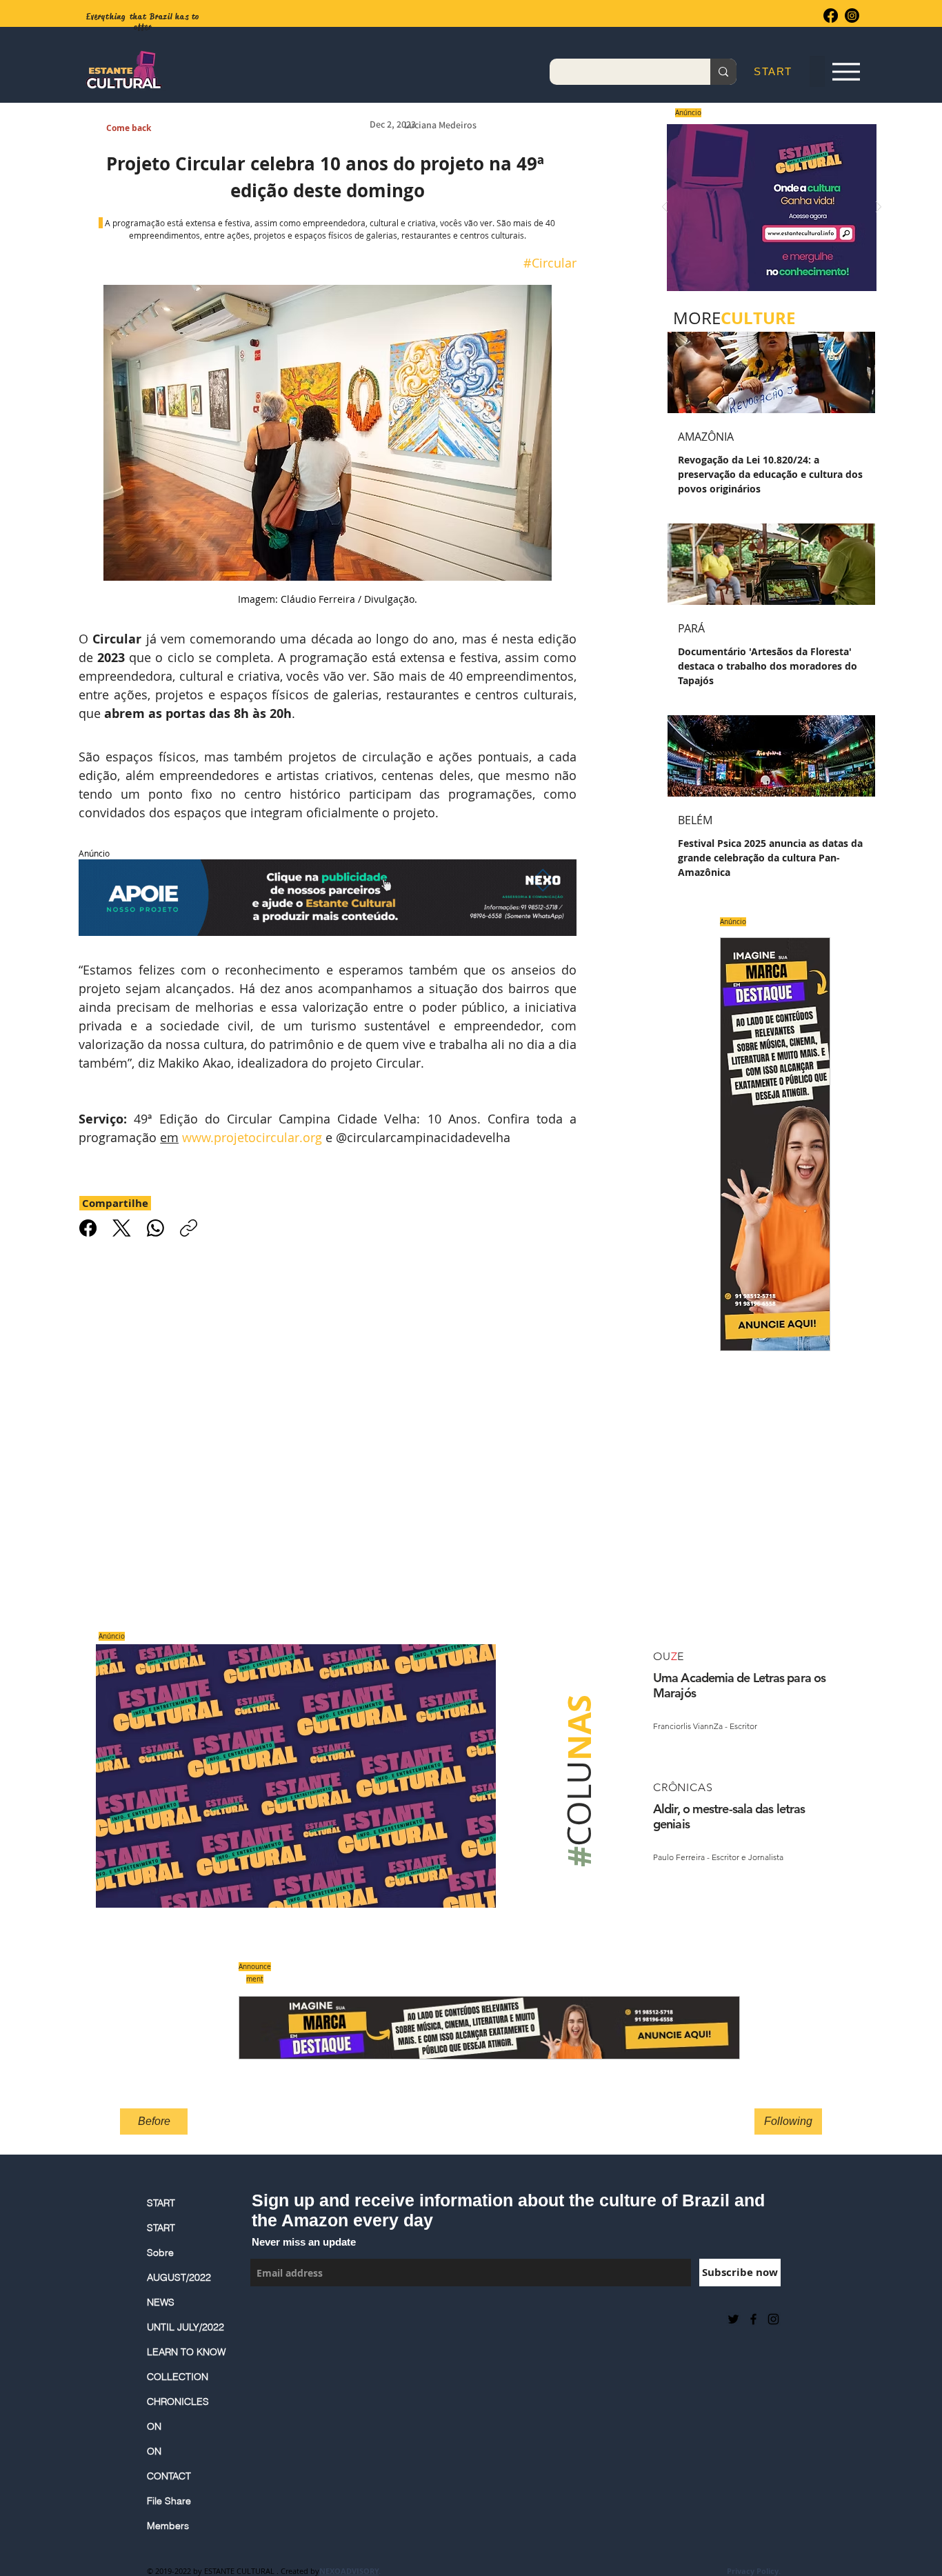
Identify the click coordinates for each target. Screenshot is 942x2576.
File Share (169, 2501)
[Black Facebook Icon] (753, 2319)
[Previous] (665, 208)
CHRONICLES (178, 2402)
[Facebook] (831, 16)
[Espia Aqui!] (846, 72)
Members (168, 2526)
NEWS (161, 2302)
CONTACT (169, 2476)
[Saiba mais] (767, 207)
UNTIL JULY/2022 (186, 2327)
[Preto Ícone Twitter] (733, 2319)
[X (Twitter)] (122, 1228)
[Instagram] (852, 16)
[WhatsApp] (156, 1228)
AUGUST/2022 (179, 2277)
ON (154, 2426)
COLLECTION (178, 2377)
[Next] (879, 208)
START (161, 2203)
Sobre (160, 2253)
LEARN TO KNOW (186, 2352)
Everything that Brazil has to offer (143, 22)
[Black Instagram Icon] (773, 2319)
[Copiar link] (189, 1228)
